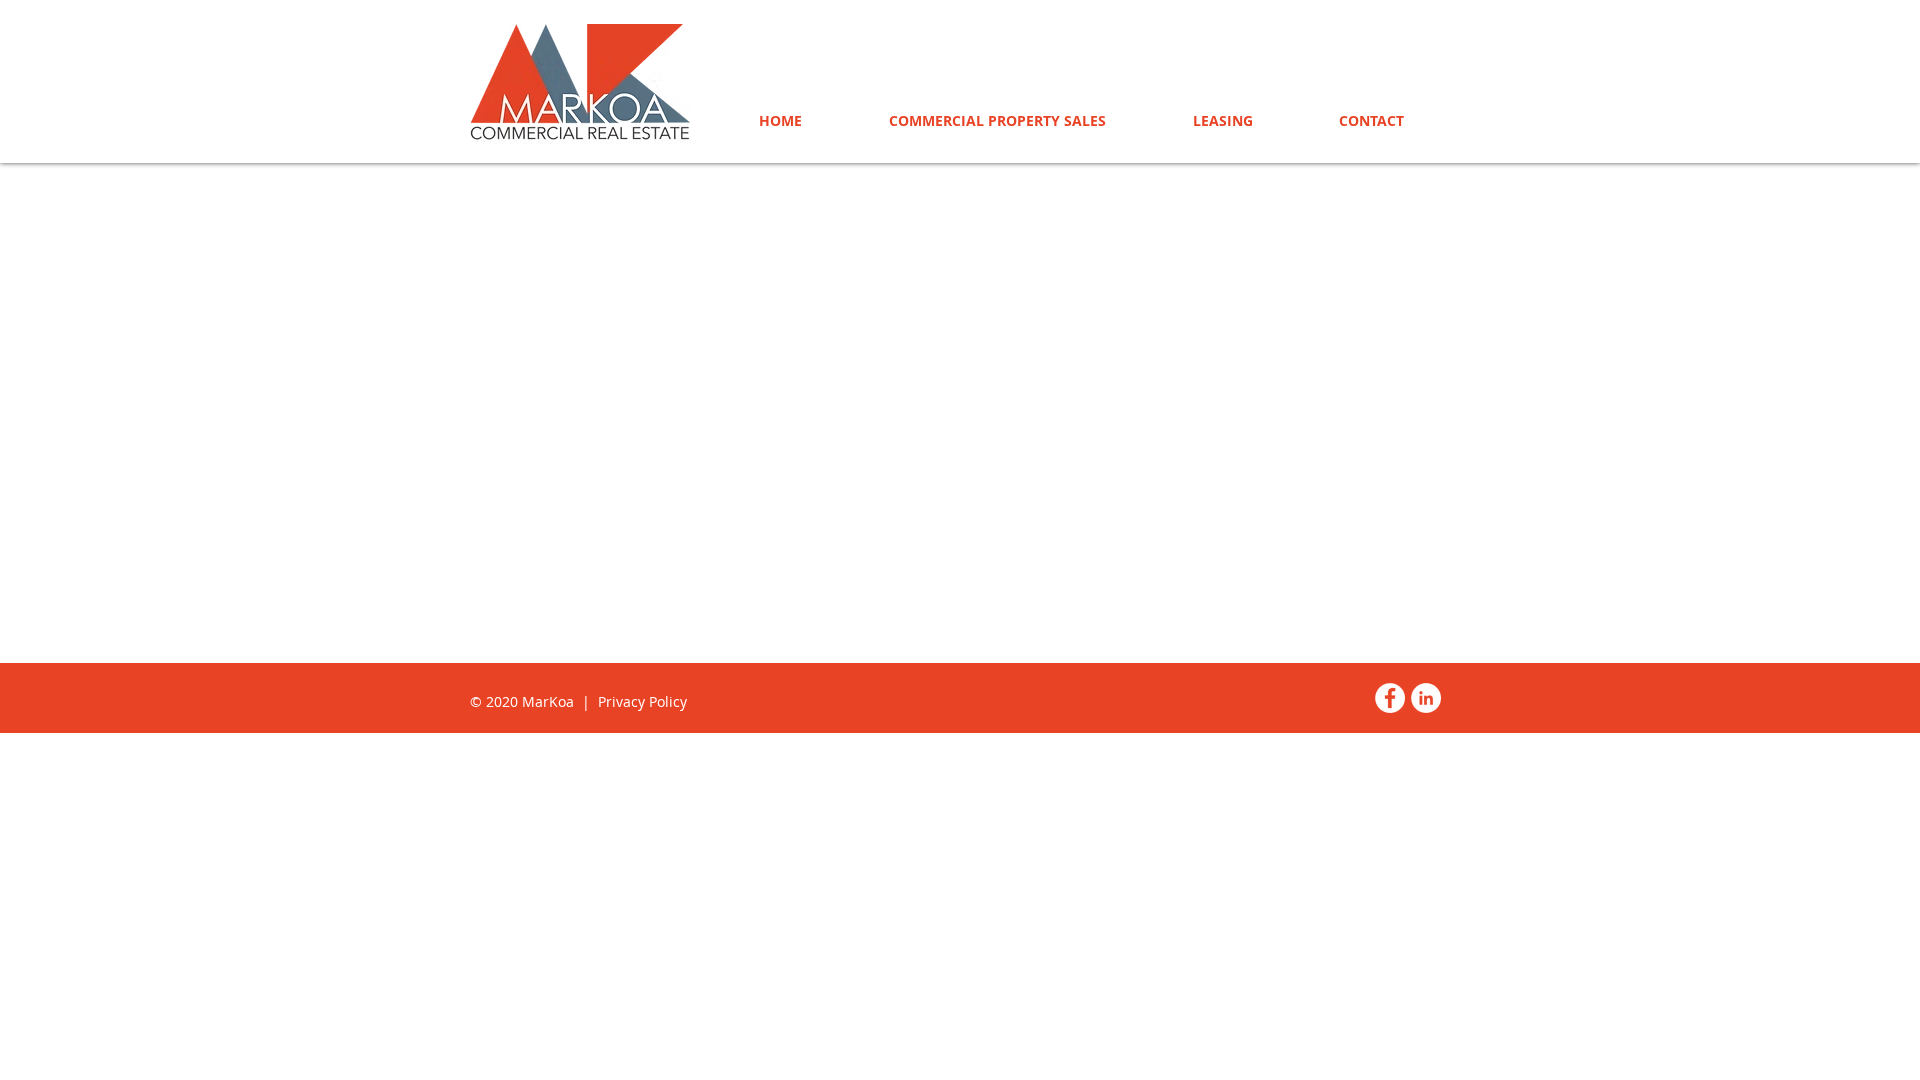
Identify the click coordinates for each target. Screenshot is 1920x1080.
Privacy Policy (642, 701)
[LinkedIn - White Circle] (1426, 698)
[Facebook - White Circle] (1390, 698)
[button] (1222, 121)
